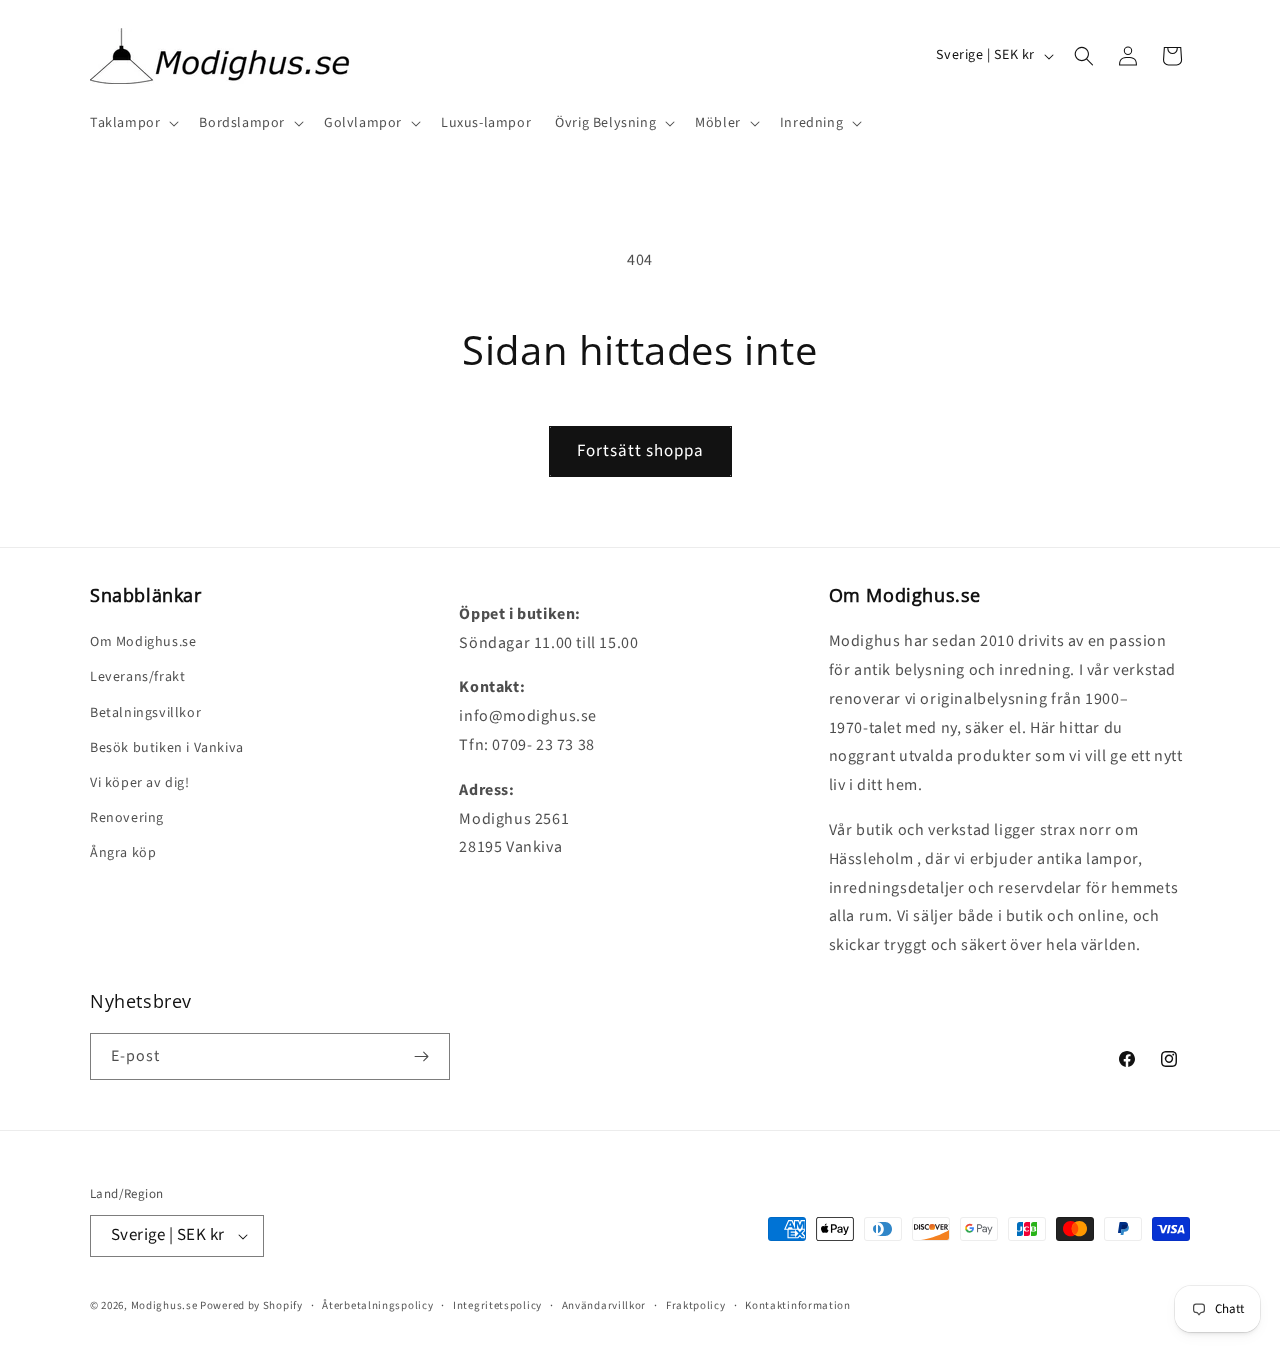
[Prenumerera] (421, 1056)
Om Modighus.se (143, 642)
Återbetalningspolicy (377, 1305)
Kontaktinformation (798, 1305)
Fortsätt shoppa (640, 451)
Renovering (127, 818)
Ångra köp (123, 853)
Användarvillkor (604, 1305)
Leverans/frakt (137, 677)
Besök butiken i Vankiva (167, 748)
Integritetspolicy (497, 1305)
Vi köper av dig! (140, 783)
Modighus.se (164, 1305)
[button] (132, 123)
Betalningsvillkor (145, 713)
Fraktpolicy (696, 1305)
